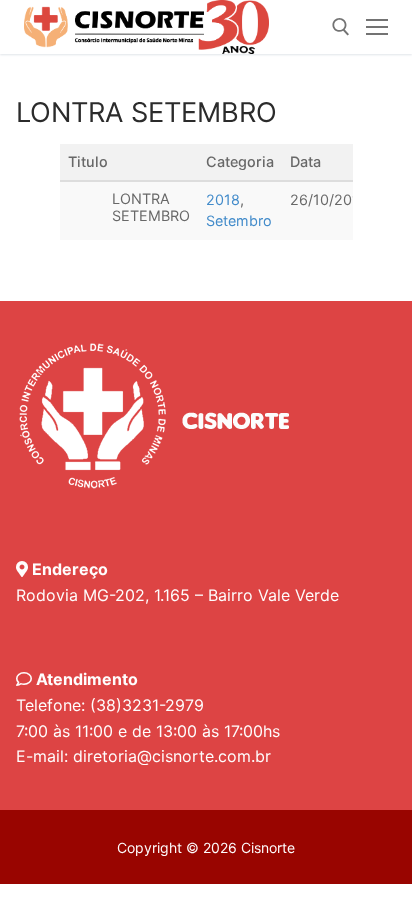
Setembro (239, 220)
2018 (223, 199)
